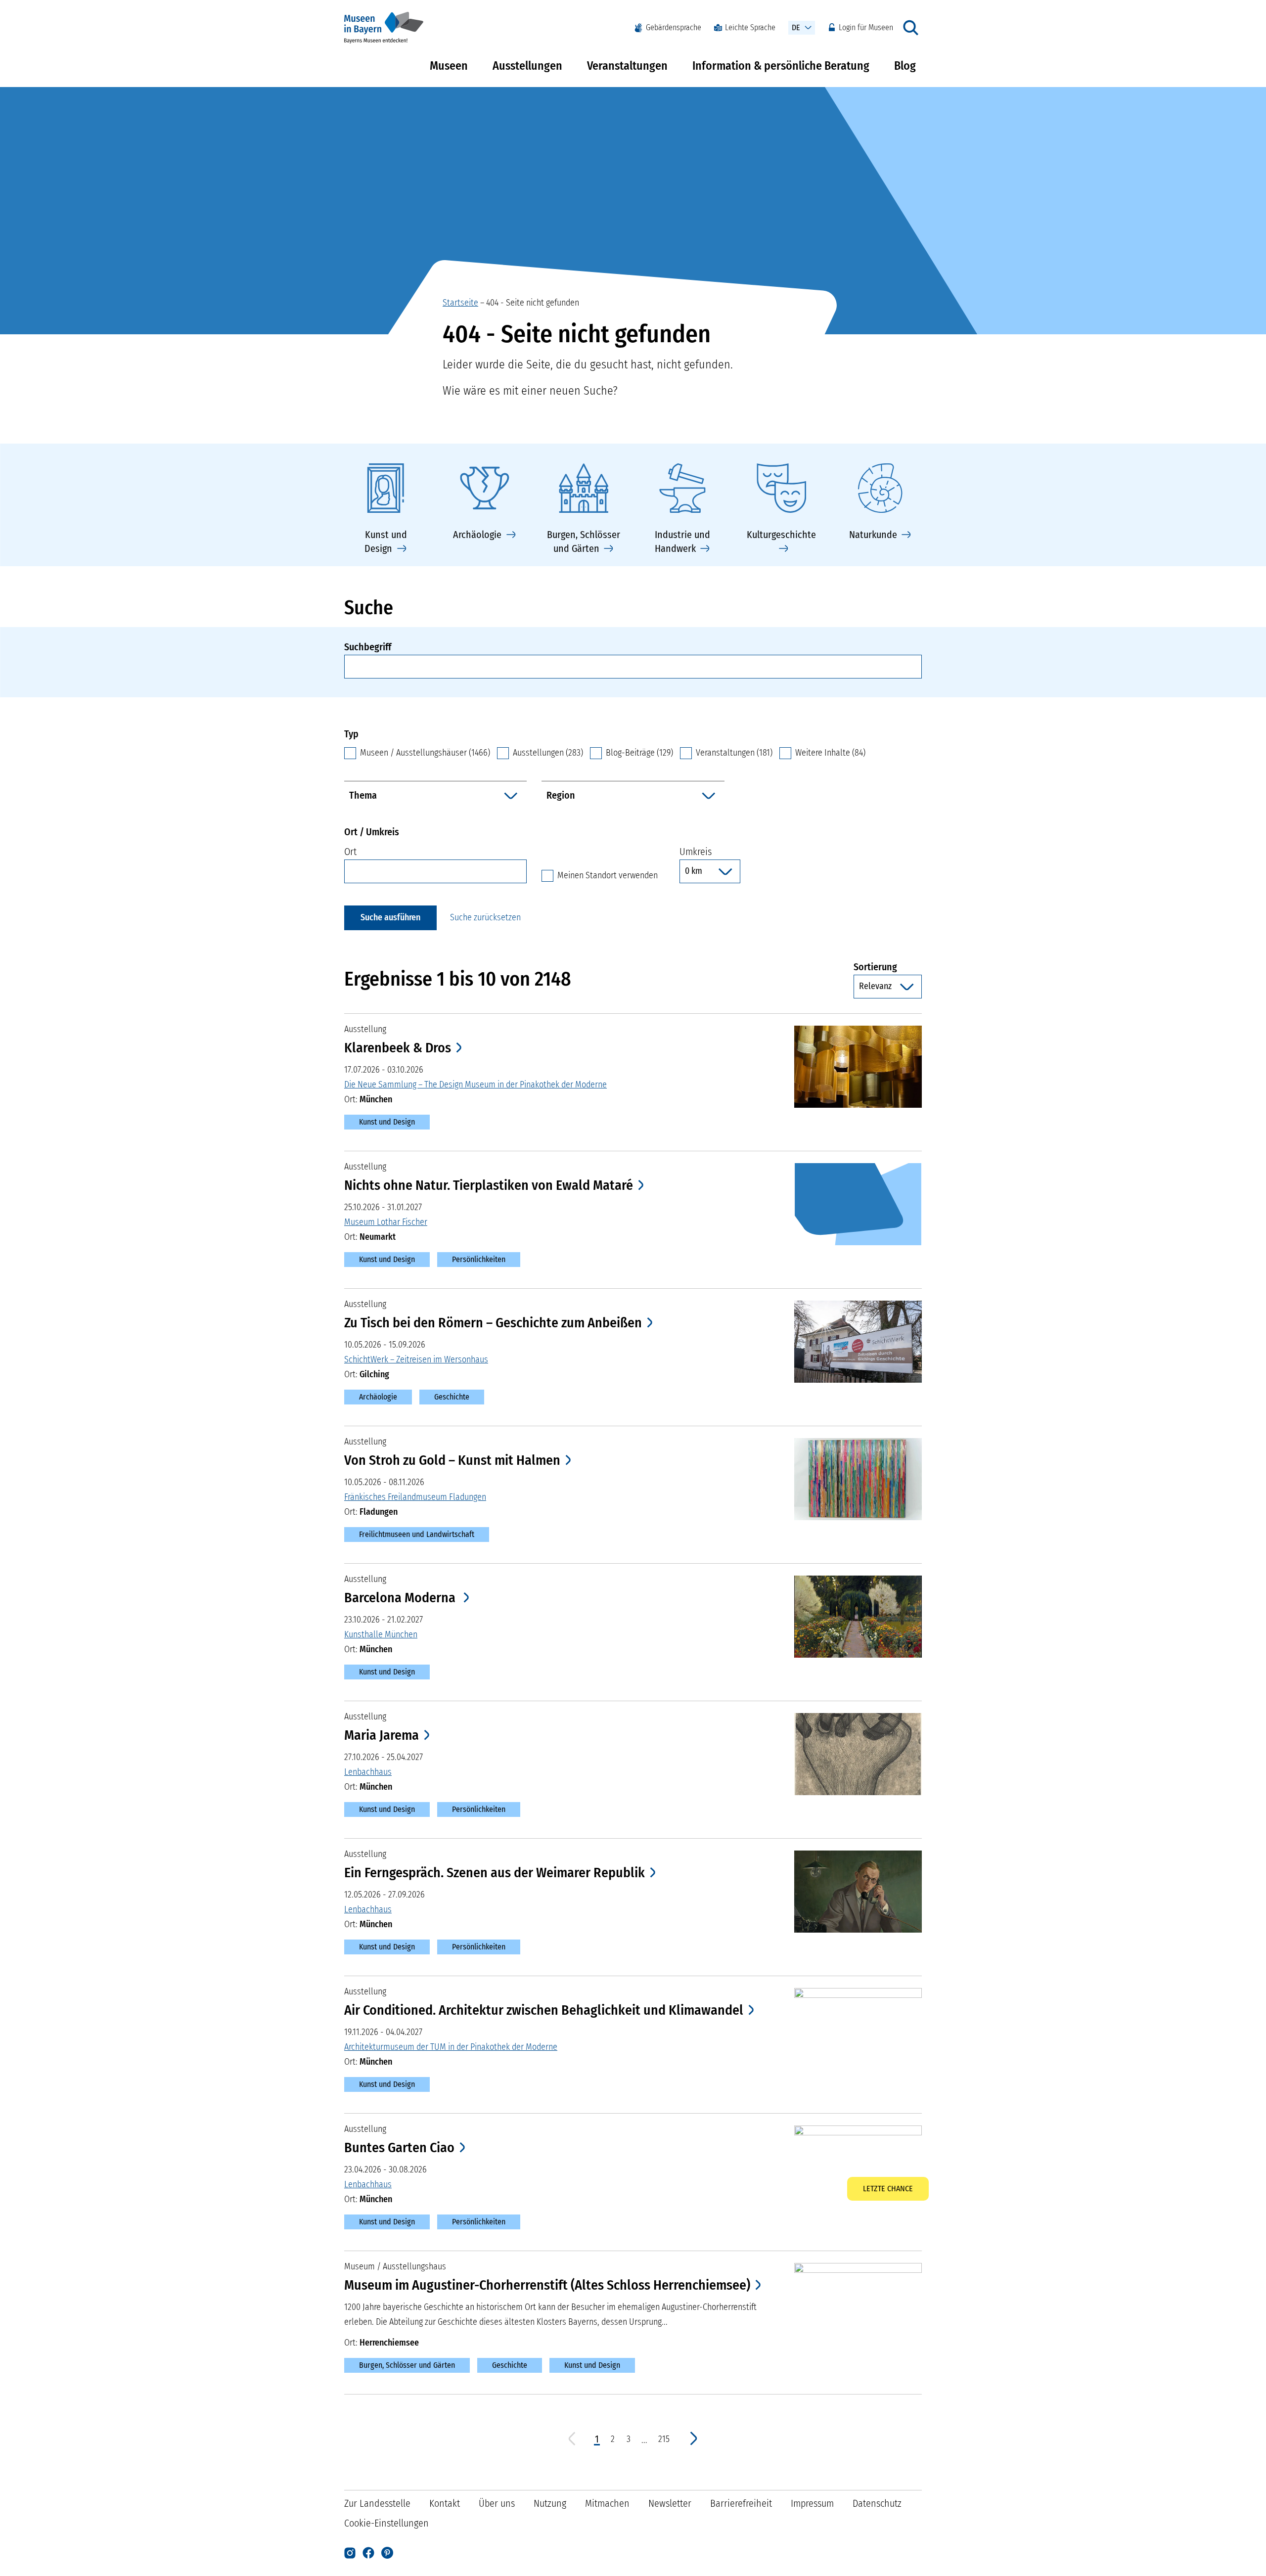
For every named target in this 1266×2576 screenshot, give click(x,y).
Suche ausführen (390, 917)
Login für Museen (866, 27)
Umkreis (696, 852)
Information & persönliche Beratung (781, 66)
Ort (350, 852)
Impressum (812, 2503)
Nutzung (550, 2503)
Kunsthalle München (381, 1634)
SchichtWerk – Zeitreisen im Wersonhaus (416, 1359)
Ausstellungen (527, 66)
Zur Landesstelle (377, 2503)
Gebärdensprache (674, 27)
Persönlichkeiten (479, 1259)
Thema (363, 795)
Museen (449, 66)
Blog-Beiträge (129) (639, 753)
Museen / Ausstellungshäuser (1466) (425, 753)
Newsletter (670, 2503)
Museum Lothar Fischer (386, 1222)
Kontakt (445, 2503)
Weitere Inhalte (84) (830, 753)
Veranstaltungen (627, 66)
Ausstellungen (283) (548, 753)
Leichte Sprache (750, 27)
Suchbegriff (368, 647)
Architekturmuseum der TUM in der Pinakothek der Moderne (451, 2047)
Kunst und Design (387, 1122)
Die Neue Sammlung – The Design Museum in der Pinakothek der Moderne (475, 1085)
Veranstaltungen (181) (734, 753)
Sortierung (888, 967)
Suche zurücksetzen (485, 917)
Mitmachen (607, 2503)
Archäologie (378, 1397)
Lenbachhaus (368, 1772)
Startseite (460, 303)
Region (561, 795)
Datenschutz (877, 2503)
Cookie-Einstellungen (386, 2523)
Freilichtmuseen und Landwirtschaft (417, 1534)
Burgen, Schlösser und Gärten (407, 2365)
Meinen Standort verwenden (608, 875)
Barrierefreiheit (741, 2503)
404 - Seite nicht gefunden (533, 303)
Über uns (497, 2503)
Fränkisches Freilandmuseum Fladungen (415, 1497)
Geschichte (452, 1397)
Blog (905, 66)
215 (664, 2439)
